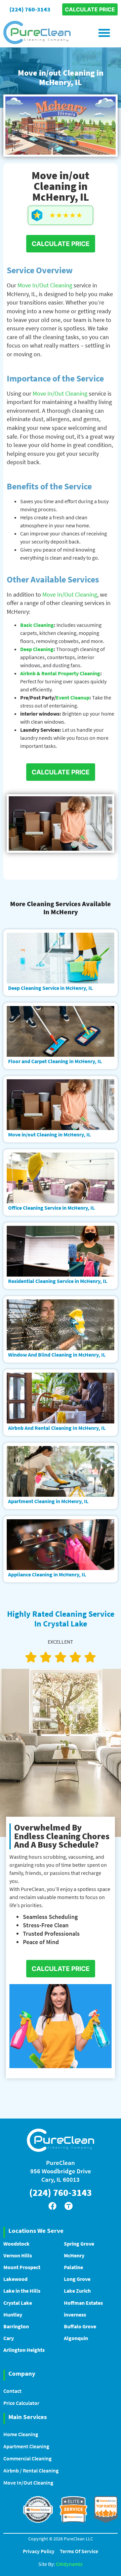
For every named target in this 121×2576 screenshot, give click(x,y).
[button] (104, 32)
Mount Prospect (22, 2267)
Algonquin (76, 2338)
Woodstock (16, 2244)
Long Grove (77, 2279)
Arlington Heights (24, 2350)
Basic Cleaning (37, 625)
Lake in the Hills (22, 2291)
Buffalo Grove (80, 2326)
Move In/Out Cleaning (45, 285)
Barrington (16, 2326)
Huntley (13, 2315)
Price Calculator (21, 2403)
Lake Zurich (77, 2291)
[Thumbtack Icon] (69, 2206)
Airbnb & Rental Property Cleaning (60, 673)
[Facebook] (52, 2206)
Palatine (73, 2267)
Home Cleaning (21, 2434)
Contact (12, 2391)
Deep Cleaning (37, 649)
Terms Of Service (79, 2551)
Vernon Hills (18, 2255)
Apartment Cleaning (26, 2446)
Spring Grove (79, 2244)
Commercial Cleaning (27, 2458)
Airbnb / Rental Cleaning (31, 2470)
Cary (9, 2338)
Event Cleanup (73, 697)
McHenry (74, 2255)
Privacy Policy (39, 2551)
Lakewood (15, 2279)
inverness (75, 2315)
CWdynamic (69, 2564)
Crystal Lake (18, 2303)
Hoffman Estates (83, 2303)
